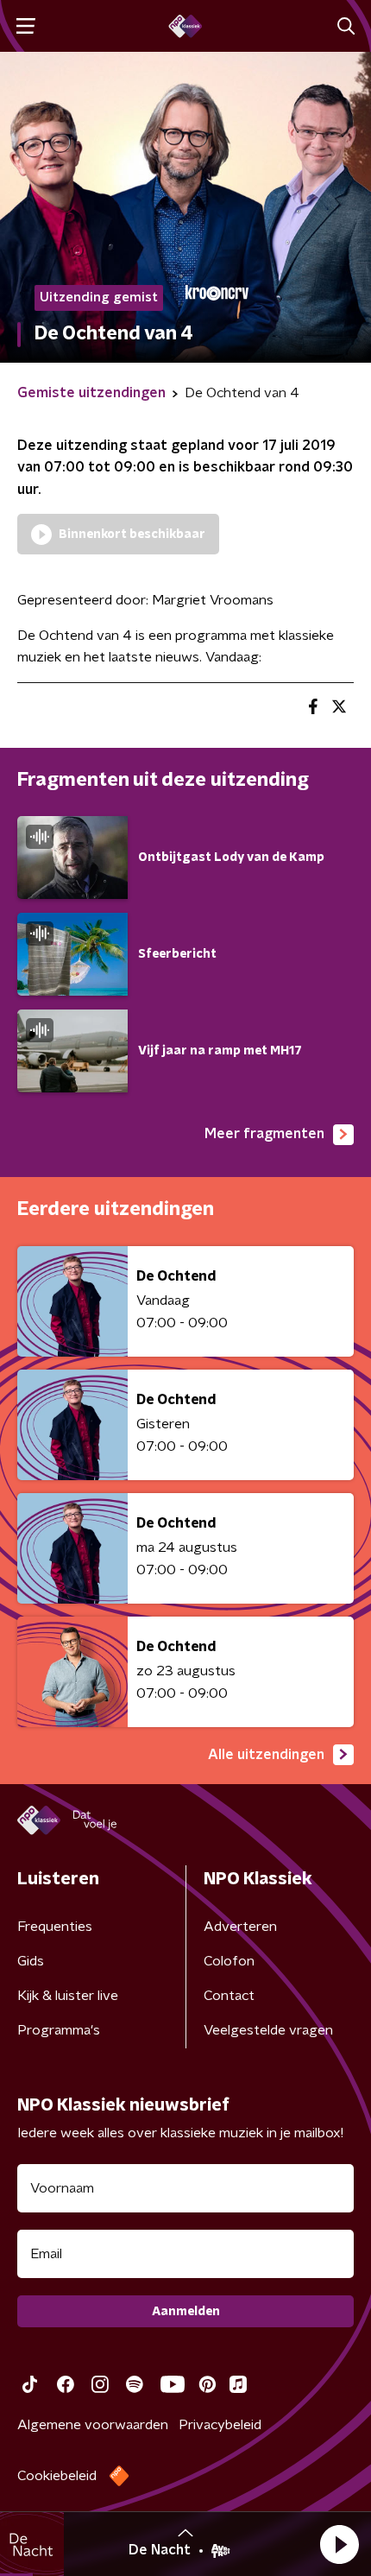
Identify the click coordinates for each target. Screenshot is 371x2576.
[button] (339, 2544)
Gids (31, 1961)
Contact (229, 1996)
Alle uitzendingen (266, 1755)
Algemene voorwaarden (93, 2425)
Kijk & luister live (68, 1996)
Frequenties (55, 1927)
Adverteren (240, 1927)
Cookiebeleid (57, 2476)
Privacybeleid (220, 2425)
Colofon (229, 1961)
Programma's (59, 2030)
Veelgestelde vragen (268, 2030)
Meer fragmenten (264, 1134)
